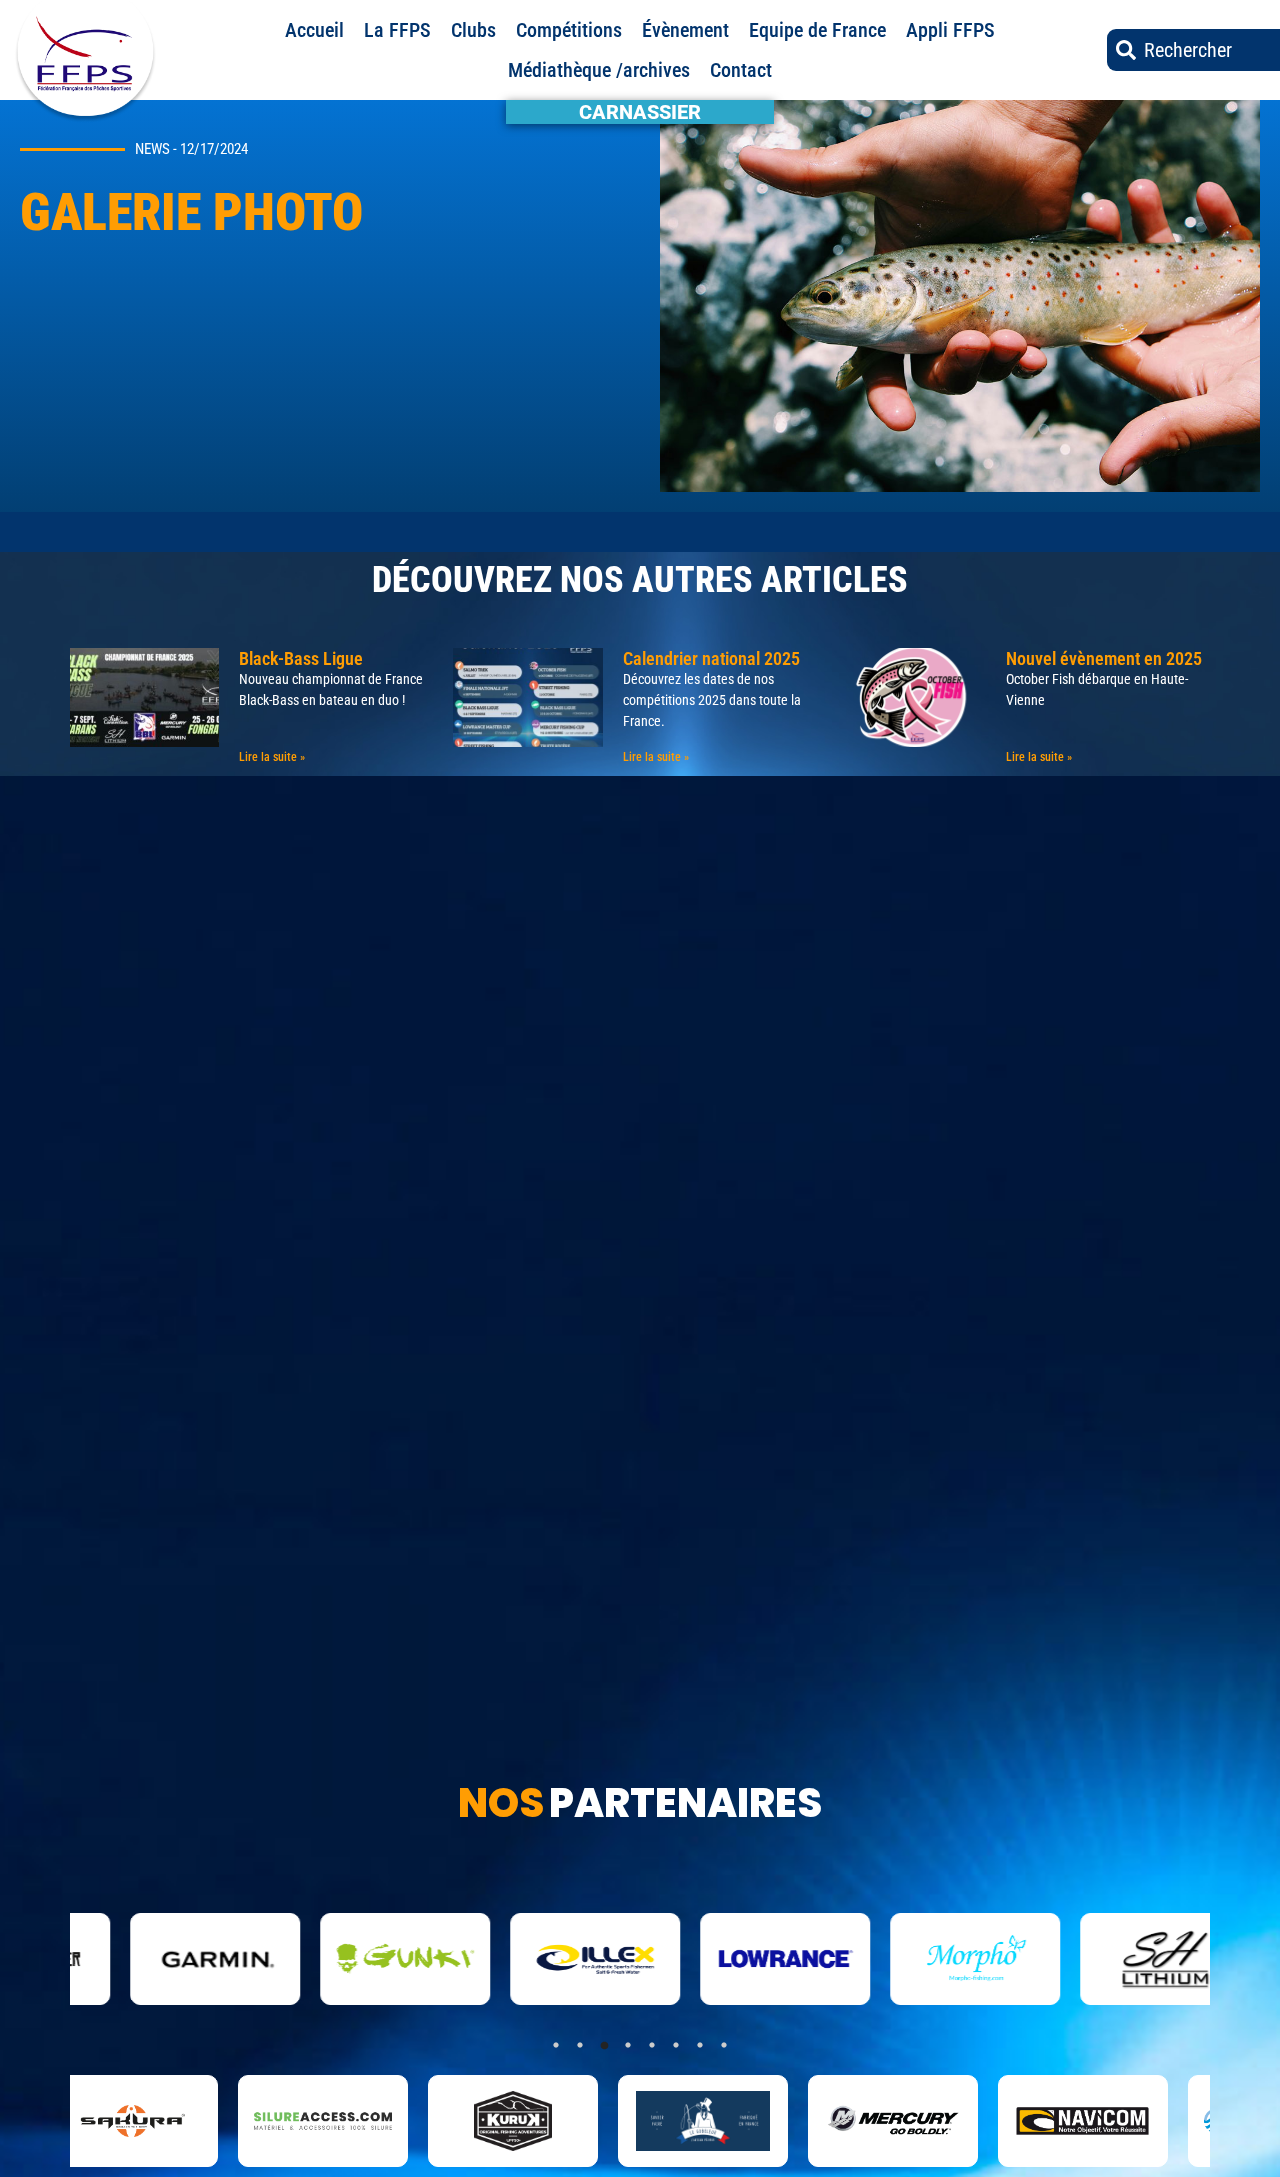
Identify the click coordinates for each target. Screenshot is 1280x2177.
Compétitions (569, 30)
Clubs (473, 30)
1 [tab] (556, 2045)
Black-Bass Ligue (301, 658)
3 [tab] (604, 2045)
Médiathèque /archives (599, 70)
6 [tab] (676, 2045)
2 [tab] (580, 2045)
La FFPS (397, 30)
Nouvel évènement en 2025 (1104, 658)
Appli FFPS (950, 30)
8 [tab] (724, 2045)
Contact (741, 70)
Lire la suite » (272, 757)
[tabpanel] (184, 2121)
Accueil (314, 30)
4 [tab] (628, 2045)
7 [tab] (700, 2045)
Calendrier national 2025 (711, 658)
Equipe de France (817, 30)
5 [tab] (652, 2045)
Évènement (685, 30)
